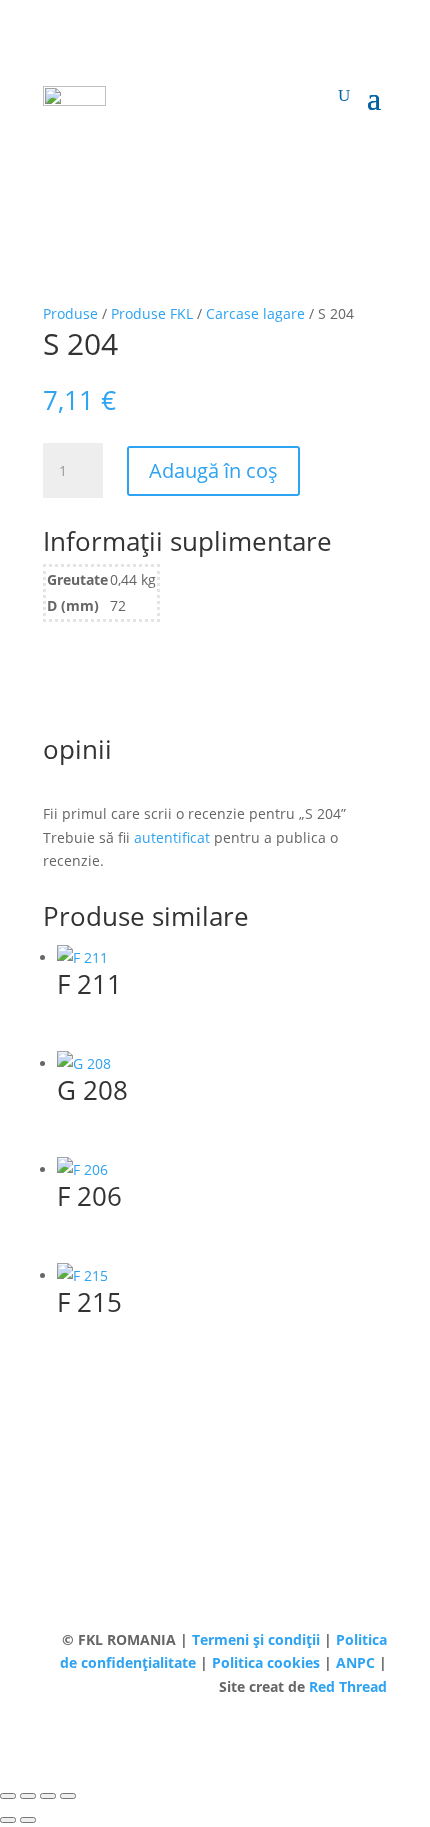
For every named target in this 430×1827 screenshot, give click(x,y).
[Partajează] (48, 1796)
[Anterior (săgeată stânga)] (8, 1820)
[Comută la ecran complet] (28, 1796)
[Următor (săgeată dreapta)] (28, 1820)
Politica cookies (268, 1662)
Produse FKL (152, 313)
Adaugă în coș (213, 470)
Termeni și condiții (258, 1639)
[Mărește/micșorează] (8, 1796)
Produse (70, 313)
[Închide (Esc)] (68, 1796)
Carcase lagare (255, 313)
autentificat (172, 837)
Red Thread (348, 1686)
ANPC (357, 1662)
